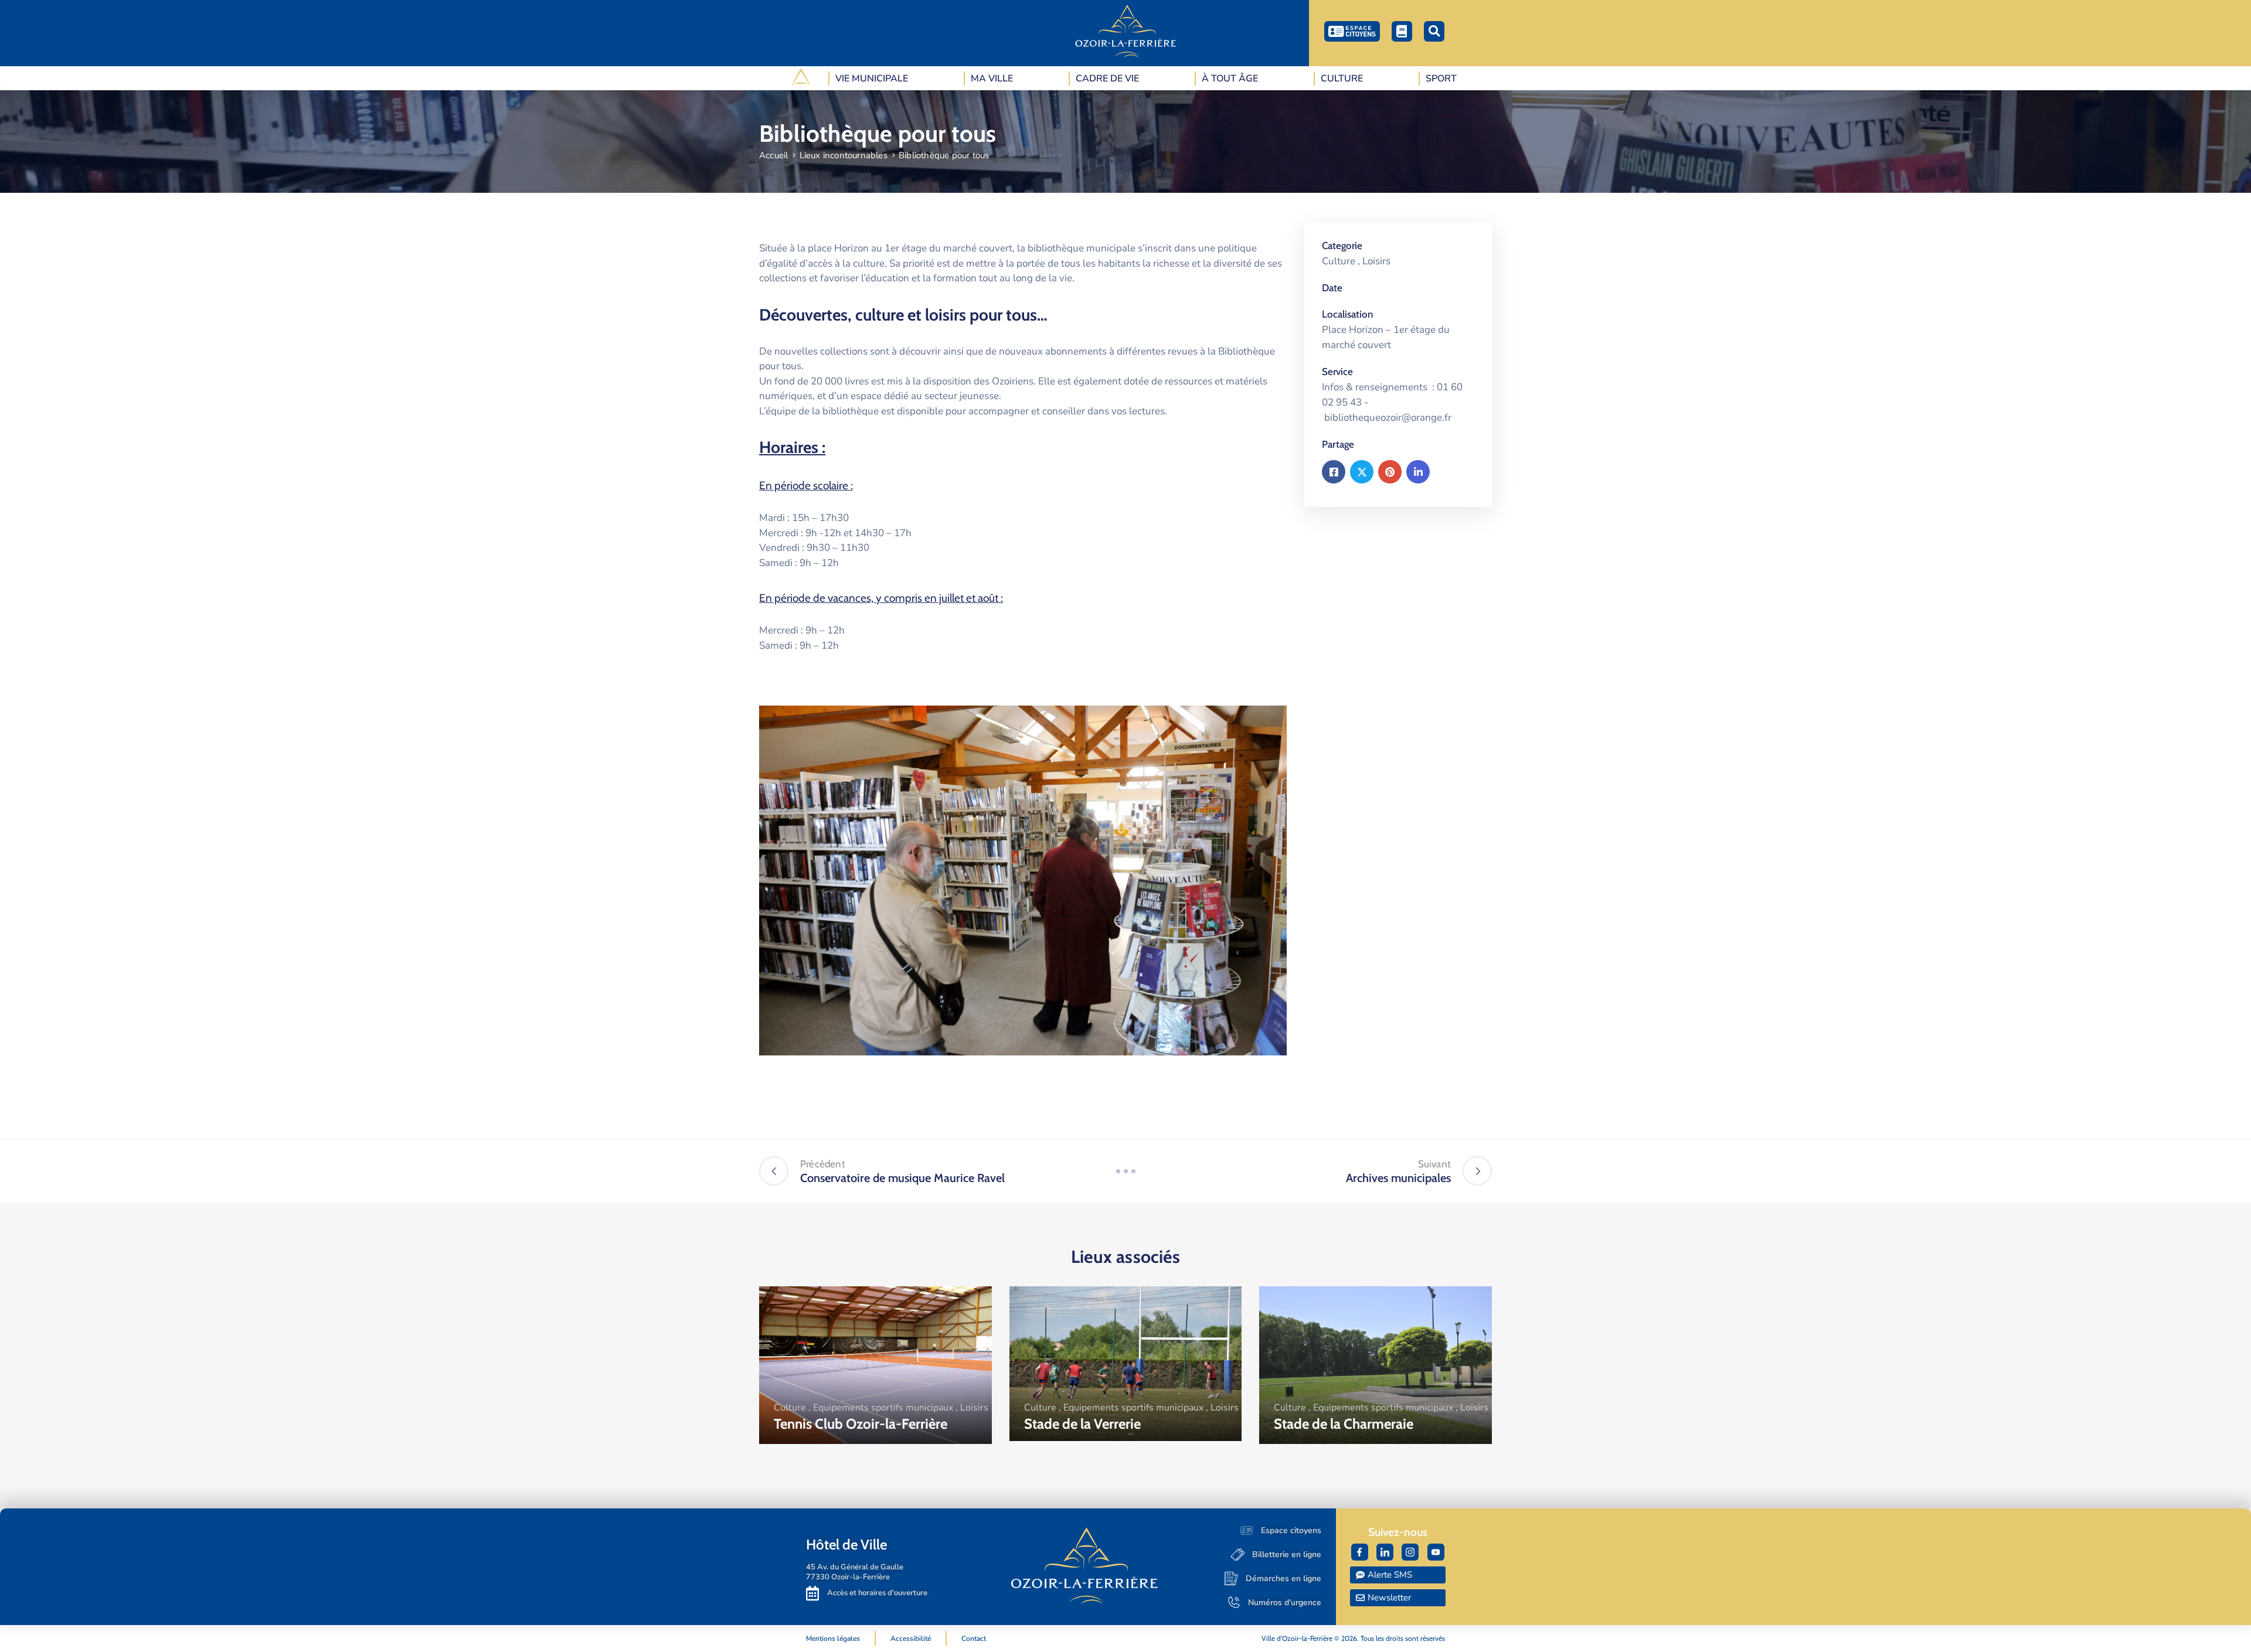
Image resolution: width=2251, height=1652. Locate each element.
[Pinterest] (1390, 472)
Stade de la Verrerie (1082, 1424)
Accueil (773, 155)
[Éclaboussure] (1125, 1171)
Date (1332, 288)
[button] (1434, 31)
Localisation (1347, 314)
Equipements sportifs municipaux (883, 1408)
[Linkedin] (1418, 472)
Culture (1339, 261)
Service (1337, 372)
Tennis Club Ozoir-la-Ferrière (861, 1424)
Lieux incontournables (844, 155)
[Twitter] (1362, 472)
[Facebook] (1334, 472)
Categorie (1342, 246)
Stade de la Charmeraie (1344, 1424)
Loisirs (1376, 261)
